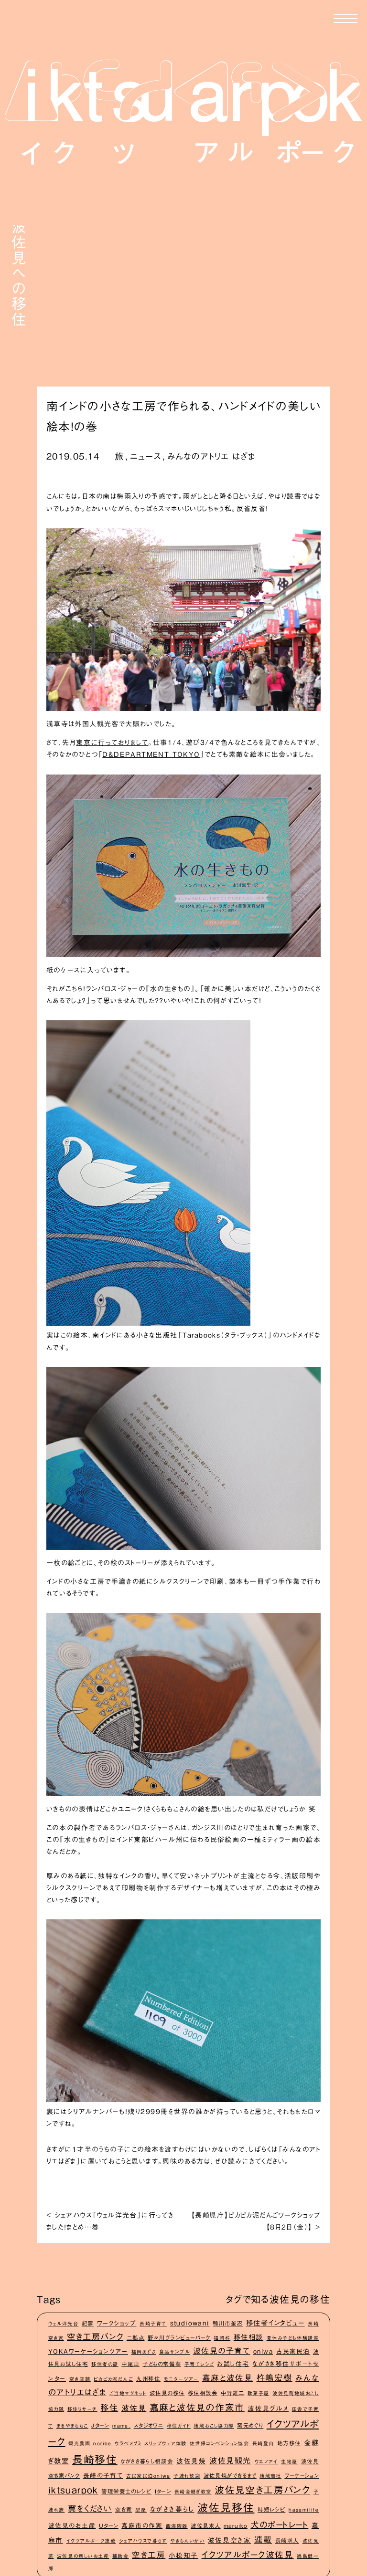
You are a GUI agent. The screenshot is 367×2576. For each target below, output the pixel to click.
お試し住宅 (233, 2364)
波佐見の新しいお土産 (83, 2556)
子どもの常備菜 (162, 2364)
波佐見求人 (205, 2526)
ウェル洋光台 (63, 2324)
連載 (263, 2539)
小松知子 (183, 2555)
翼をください (90, 2508)
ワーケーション (302, 2476)
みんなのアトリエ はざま (211, 456)
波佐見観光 (230, 2461)
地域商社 (270, 2476)
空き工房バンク (95, 2337)
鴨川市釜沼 (228, 2323)
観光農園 (79, 2443)
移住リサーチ (82, 2409)
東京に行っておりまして (112, 743)
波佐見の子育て (222, 2351)
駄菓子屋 (259, 2393)
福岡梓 (222, 2338)
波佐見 (134, 2408)
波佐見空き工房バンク (262, 2490)
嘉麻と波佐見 (228, 2378)
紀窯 (88, 2323)
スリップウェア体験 (165, 2443)
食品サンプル (174, 2352)
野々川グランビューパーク (179, 2338)
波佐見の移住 (167, 2393)
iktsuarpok (73, 2490)
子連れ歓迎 (187, 2476)
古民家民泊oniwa (148, 2476)
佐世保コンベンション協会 (219, 2443)
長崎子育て (153, 2324)
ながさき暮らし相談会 (147, 2461)
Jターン (100, 2425)
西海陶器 (177, 2526)
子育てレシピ (199, 2364)
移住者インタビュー (275, 2323)
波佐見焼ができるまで (230, 2476)
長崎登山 (263, 2443)
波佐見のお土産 (72, 2526)
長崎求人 (287, 2540)
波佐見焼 (191, 2461)
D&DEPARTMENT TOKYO (151, 754)
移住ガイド (179, 2426)
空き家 (124, 2509)
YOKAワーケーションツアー (88, 2351)
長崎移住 (95, 2460)
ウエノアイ (266, 2461)
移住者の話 (105, 2364)
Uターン (109, 2526)
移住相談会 (203, 2393)
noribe (102, 2443)
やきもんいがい (187, 2541)
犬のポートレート (279, 2525)
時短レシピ (271, 2509)
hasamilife (304, 2510)
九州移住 (148, 2379)
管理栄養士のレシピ (126, 2491)
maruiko (236, 2526)
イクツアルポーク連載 (91, 2541)
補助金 (121, 2556)
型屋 (141, 2510)
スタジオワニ (149, 2425)
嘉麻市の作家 (142, 2526)
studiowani (190, 2323)
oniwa (263, 2351)
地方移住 (289, 2443)
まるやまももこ (72, 2426)
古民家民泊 (293, 2351)
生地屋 (289, 2461)
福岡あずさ (144, 2352)
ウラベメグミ (128, 2443)
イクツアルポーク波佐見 (248, 2555)
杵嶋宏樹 (275, 2378)
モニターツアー (181, 2379)
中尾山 (130, 2364)
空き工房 (149, 2555)
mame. (121, 2426)
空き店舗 (80, 2379)
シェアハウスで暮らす (143, 2541)
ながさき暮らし (172, 2509)
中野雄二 (233, 2393)
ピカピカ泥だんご (113, 2379)
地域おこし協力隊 (214, 2426)
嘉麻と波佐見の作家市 (197, 2407)
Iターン (163, 2491)
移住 (109, 2408)
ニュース (146, 456)
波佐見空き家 (229, 2540)
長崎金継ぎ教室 (193, 2492)
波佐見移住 (226, 2508)
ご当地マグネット (128, 2393)
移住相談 (248, 2337)
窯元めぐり (250, 2425)
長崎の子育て (103, 2476)
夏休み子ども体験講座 (293, 2338)
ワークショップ (117, 2323)
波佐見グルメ (268, 2408)
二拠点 (136, 2338)
